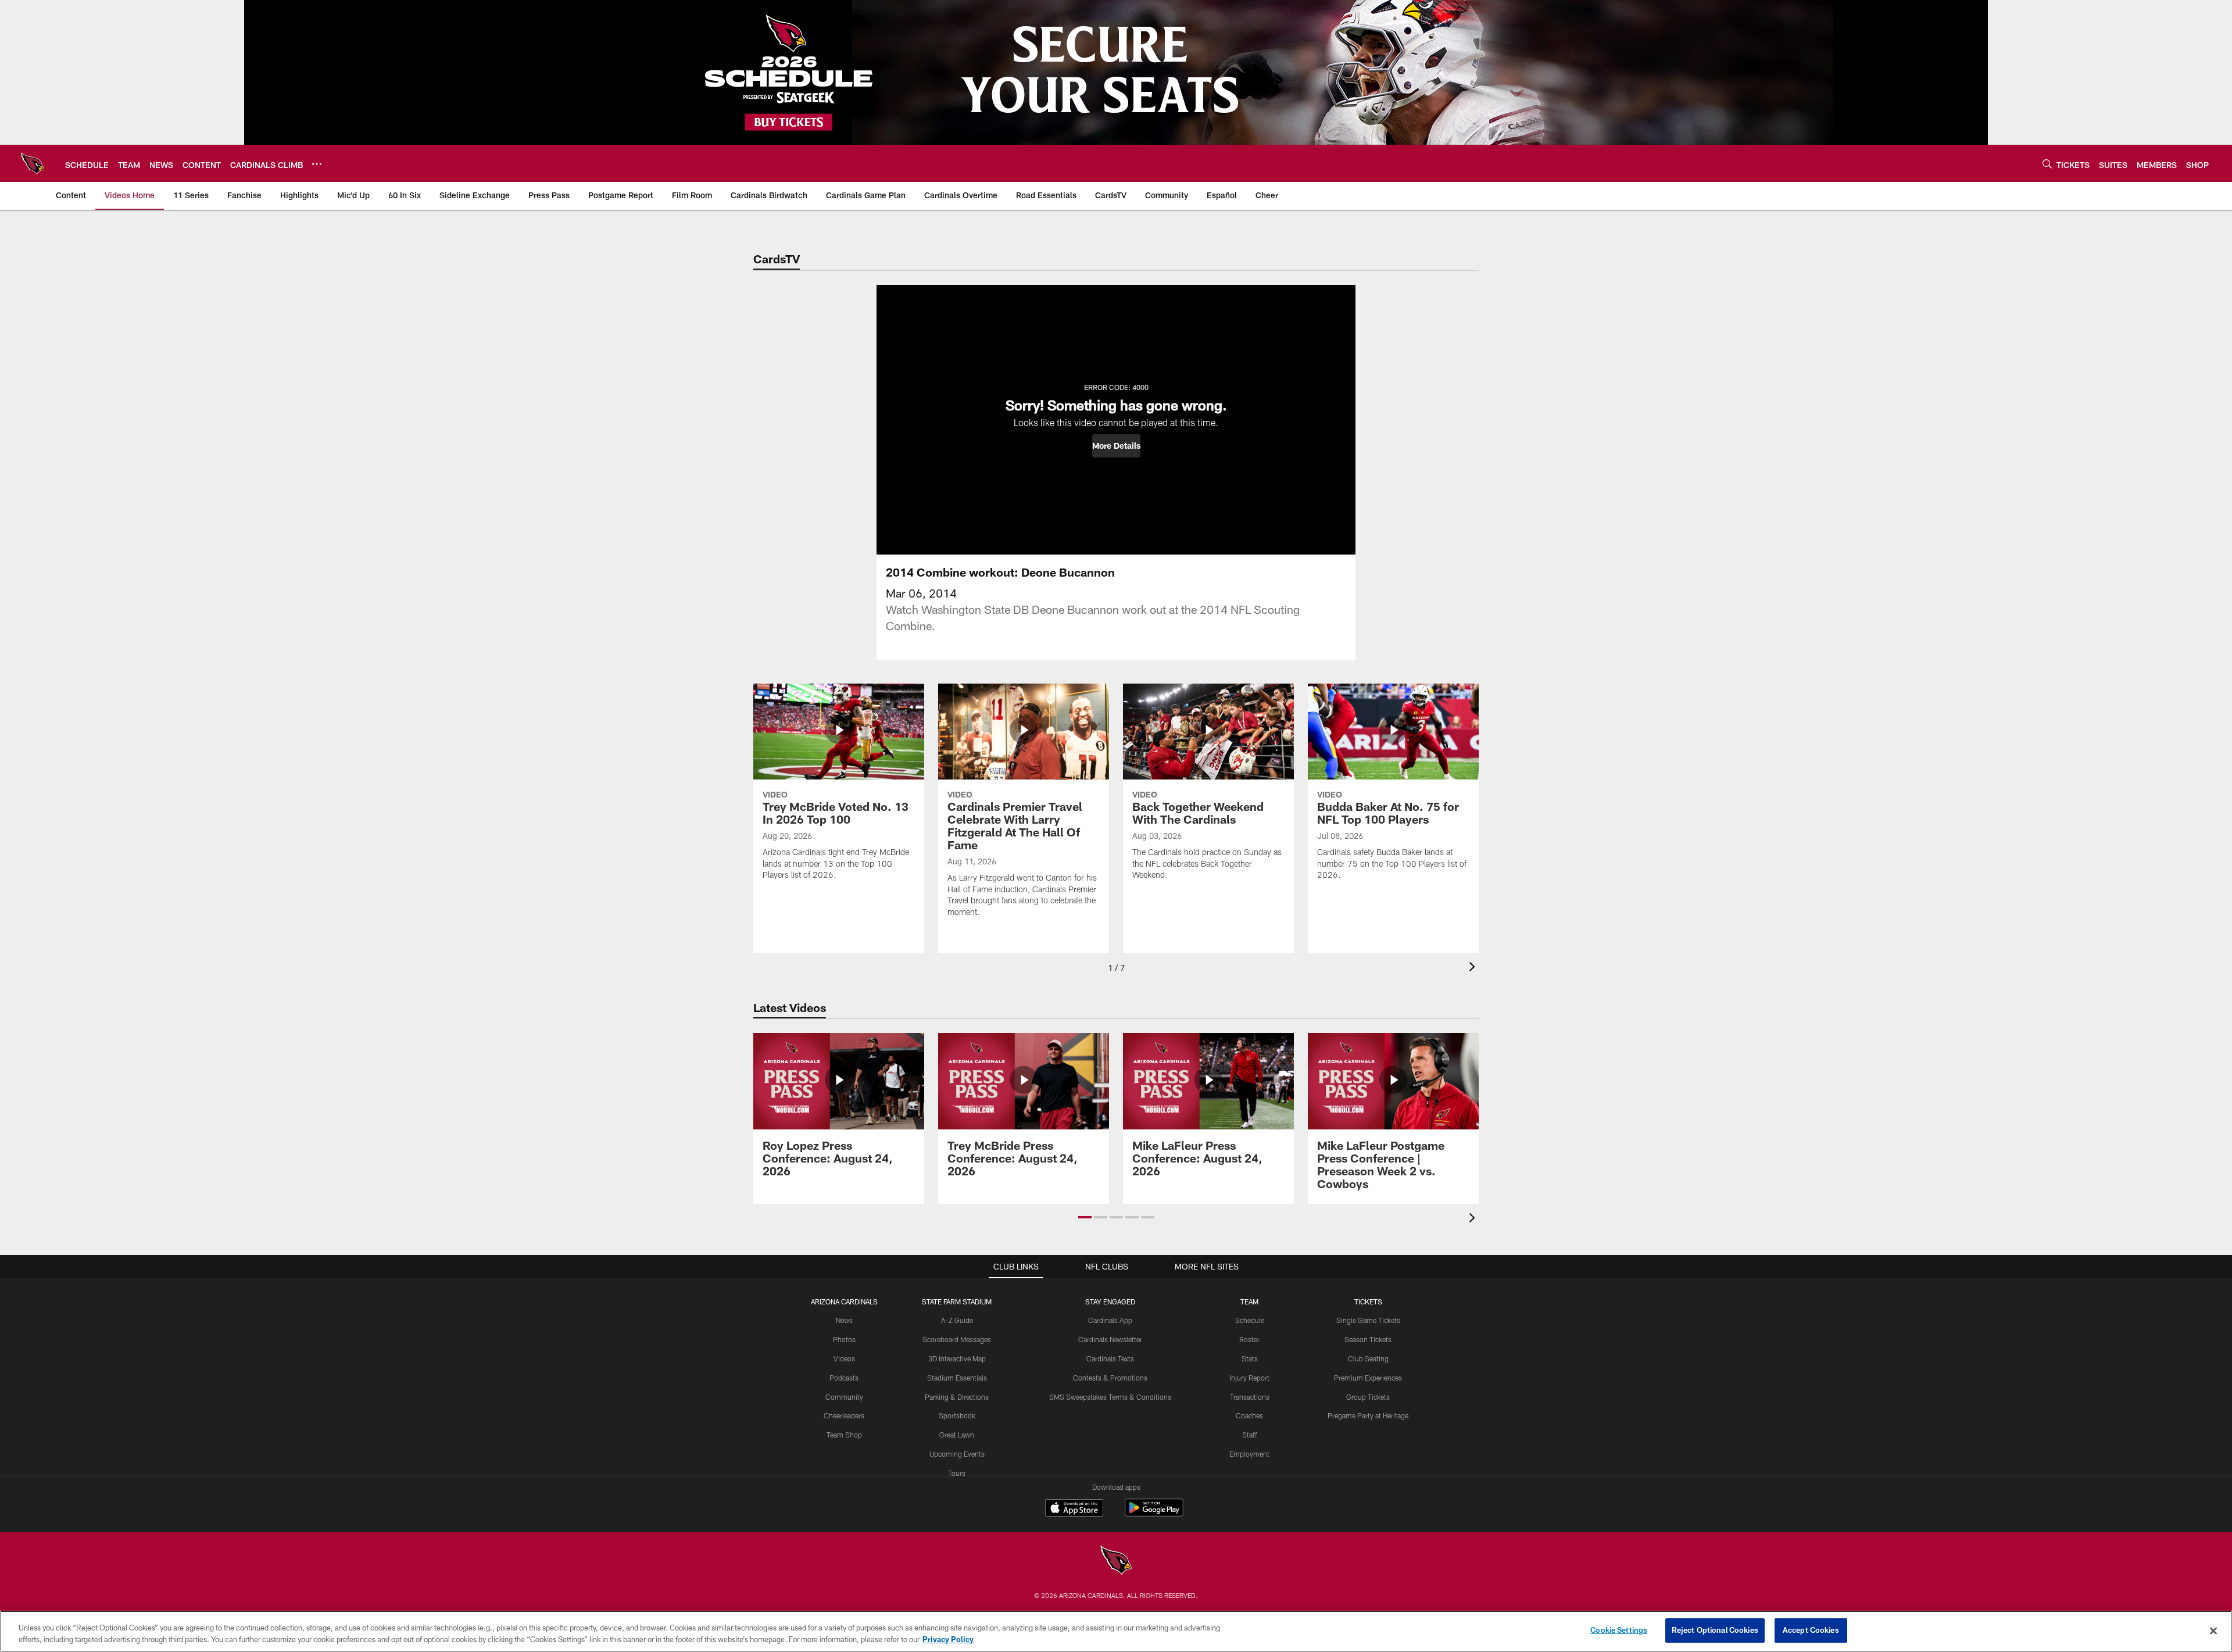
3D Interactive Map (957, 1358)
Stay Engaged (1110, 1301)
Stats (1250, 1358)
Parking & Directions (957, 1397)
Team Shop (844, 1435)
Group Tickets (1368, 1397)
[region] (1116, 1631)
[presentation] (1474, 968)
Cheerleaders (844, 1415)
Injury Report (1249, 1378)
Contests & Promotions (1110, 1378)
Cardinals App (1110, 1320)
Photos (844, 1339)
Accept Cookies (1811, 1630)
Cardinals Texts (1110, 1358)
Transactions (1250, 1397)
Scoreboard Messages (957, 1339)
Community (844, 1397)
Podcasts (844, 1378)
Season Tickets (1368, 1339)
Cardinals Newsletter (1110, 1339)
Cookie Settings (1619, 1630)
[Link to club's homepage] (33, 163)
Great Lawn (957, 1435)
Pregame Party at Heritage (1368, 1415)
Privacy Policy (948, 1639)
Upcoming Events (957, 1454)
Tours (957, 1473)
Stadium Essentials (957, 1378)
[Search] (2047, 164)
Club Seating (1368, 1358)
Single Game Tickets (1368, 1320)
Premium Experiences (1368, 1378)
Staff (1250, 1435)
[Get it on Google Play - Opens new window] (1154, 1513)
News (844, 1320)
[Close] (2213, 1630)
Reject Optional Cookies (1715, 1630)
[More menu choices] (317, 164)
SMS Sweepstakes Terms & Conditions (1110, 1397)
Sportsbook (957, 1415)
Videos (844, 1358)
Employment (1249, 1454)
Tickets (1368, 1301)
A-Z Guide (957, 1320)
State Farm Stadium (957, 1301)
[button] (1116, 446)
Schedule (1250, 1320)
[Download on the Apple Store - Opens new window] (1074, 1509)
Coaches (1249, 1415)
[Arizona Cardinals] (1116, 1562)
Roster (1249, 1339)
